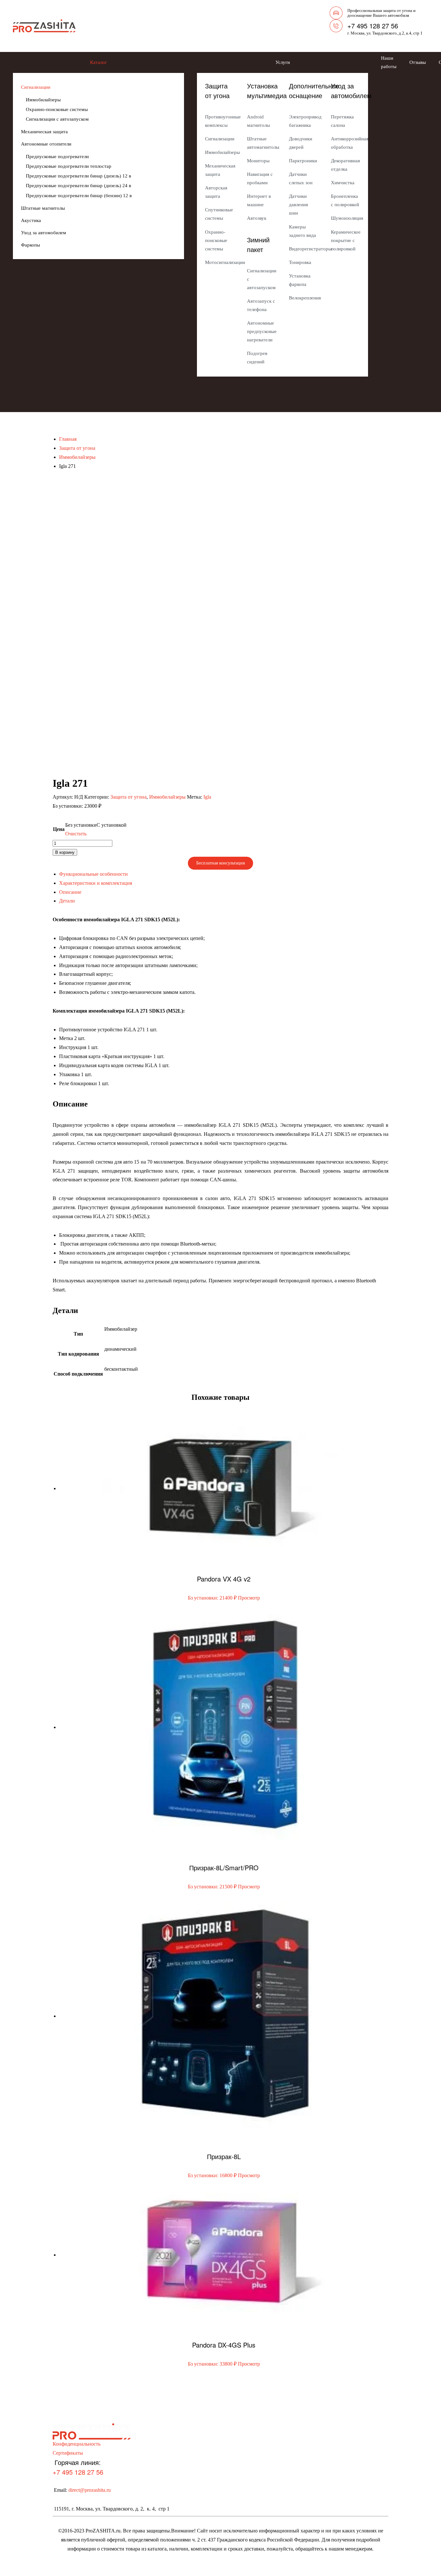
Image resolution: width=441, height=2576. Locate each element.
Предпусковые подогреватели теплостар (69, 166)
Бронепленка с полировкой (345, 200)
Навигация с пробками (260, 178)
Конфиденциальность (77, 2444)
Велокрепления (303, 298)
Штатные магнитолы (43, 208)
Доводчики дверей (301, 143)
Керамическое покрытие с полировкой (345, 240)
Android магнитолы (258, 121)
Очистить (76, 834)
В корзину (65, 852)
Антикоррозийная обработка (345, 143)
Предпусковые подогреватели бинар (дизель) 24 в (78, 186)
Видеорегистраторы (303, 249)
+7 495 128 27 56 (373, 26)
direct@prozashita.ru (90, 2490)
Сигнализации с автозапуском (57, 119)
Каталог (98, 62)
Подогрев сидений (257, 358)
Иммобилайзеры (43, 100)
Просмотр (249, 1598)
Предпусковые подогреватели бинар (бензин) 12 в (79, 196)
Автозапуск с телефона (261, 305)
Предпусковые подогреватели (57, 157)
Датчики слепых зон (301, 178)
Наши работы (389, 62)
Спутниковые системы (219, 214)
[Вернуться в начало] (44, 26)
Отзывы (418, 62)
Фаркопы (31, 245)
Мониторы (258, 161)
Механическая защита (44, 132)
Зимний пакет (258, 244)
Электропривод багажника (303, 121)
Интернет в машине (259, 200)
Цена (59, 829)
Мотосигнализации (220, 262)
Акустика (31, 220)
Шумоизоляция (345, 218)
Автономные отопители (46, 144)
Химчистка (343, 183)
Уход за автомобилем (44, 233)
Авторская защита (216, 192)
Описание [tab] (70, 892)
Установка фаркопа (300, 280)
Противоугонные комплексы (220, 121)
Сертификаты (68, 2453)
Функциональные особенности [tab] (93, 874)
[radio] (81, 825)
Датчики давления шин (298, 205)
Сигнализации (36, 87)
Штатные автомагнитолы (262, 143)
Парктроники (303, 161)
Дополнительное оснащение (314, 91)
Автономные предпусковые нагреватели (262, 331)
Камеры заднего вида (303, 231)
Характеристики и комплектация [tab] (96, 883)
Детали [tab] (67, 901)
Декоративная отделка (345, 165)
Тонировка (300, 262)
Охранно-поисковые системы (57, 109)
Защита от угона (217, 91)
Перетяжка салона (342, 121)
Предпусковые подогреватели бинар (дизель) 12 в (78, 176)
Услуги (283, 62)
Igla (207, 797)
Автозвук (257, 218)
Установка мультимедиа (267, 91)
